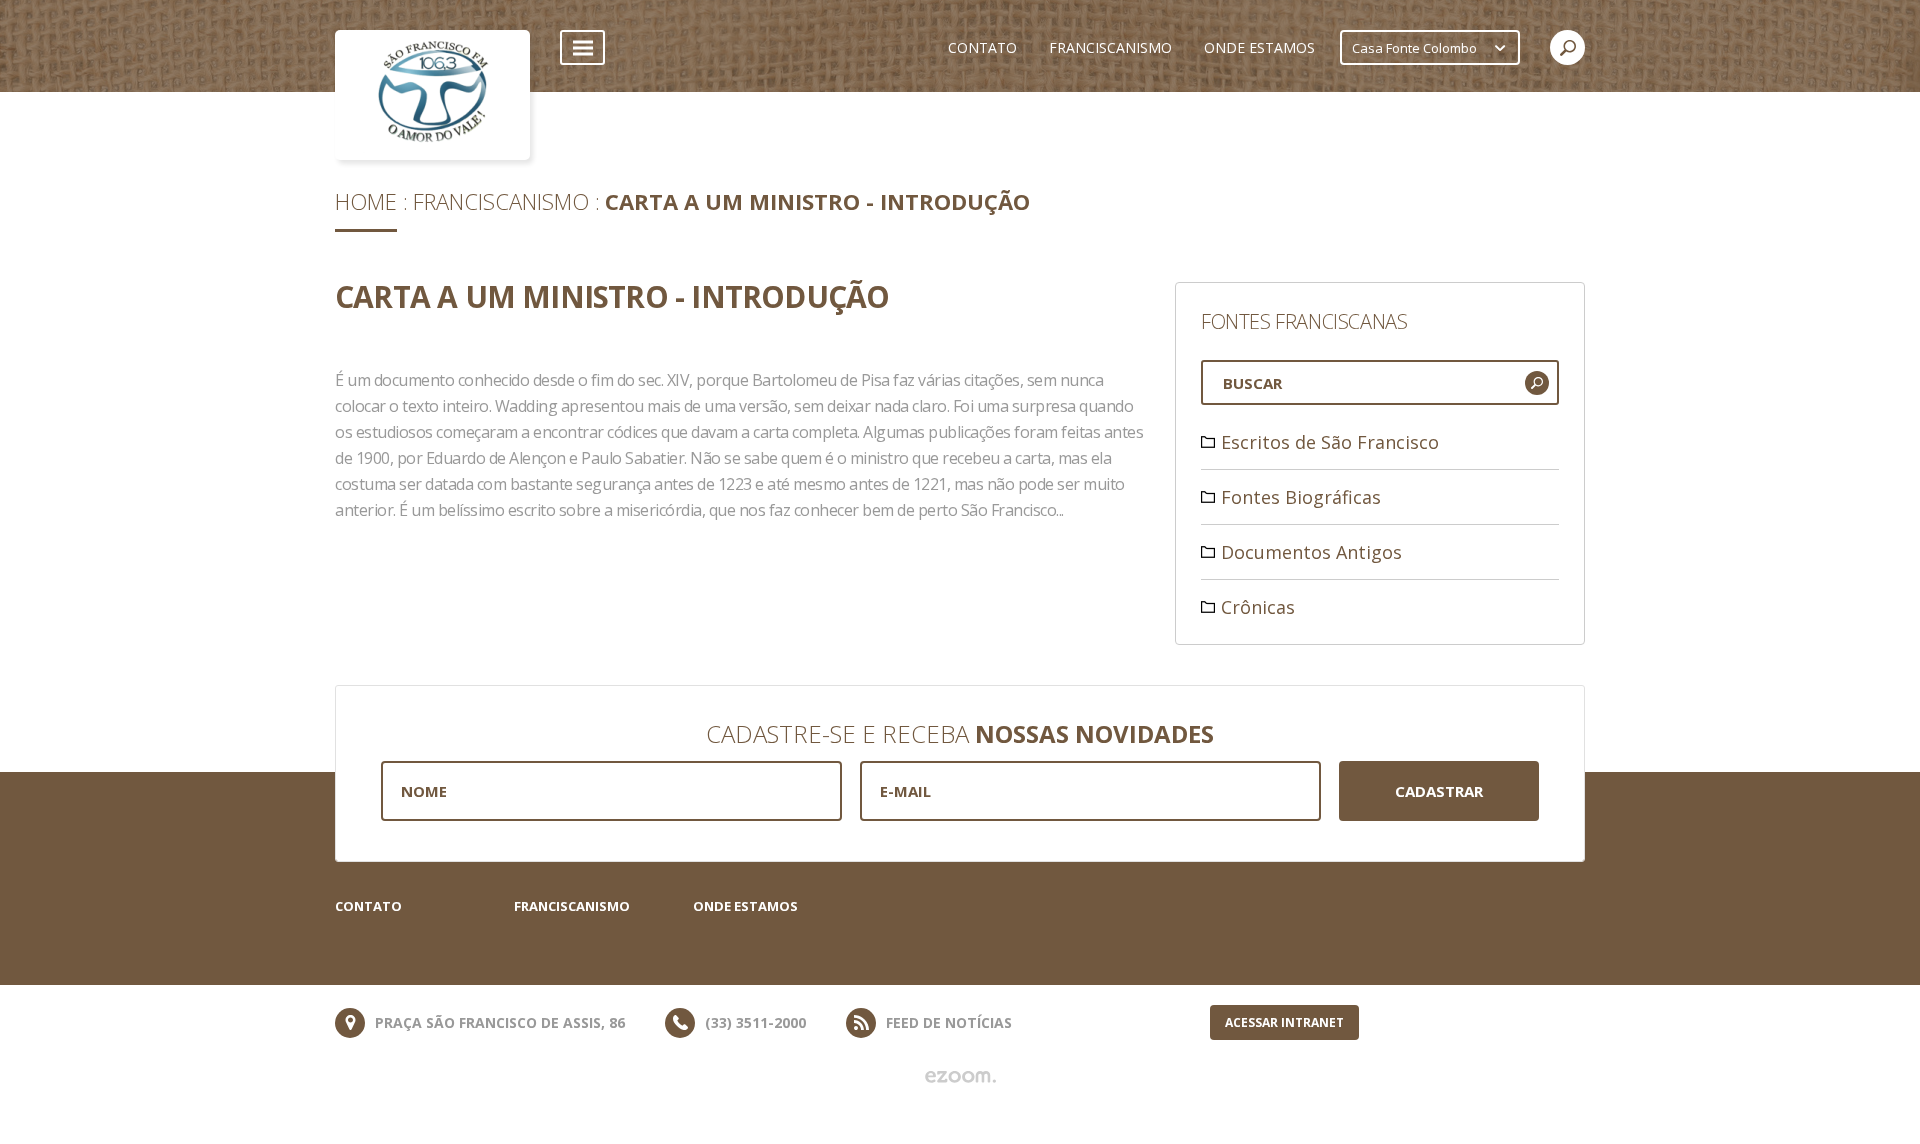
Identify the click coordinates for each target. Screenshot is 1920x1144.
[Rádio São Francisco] (432, 95)
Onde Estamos (745, 906)
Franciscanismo (501, 201)
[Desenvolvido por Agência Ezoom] (960, 1077)
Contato (368, 906)
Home (366, 201)
